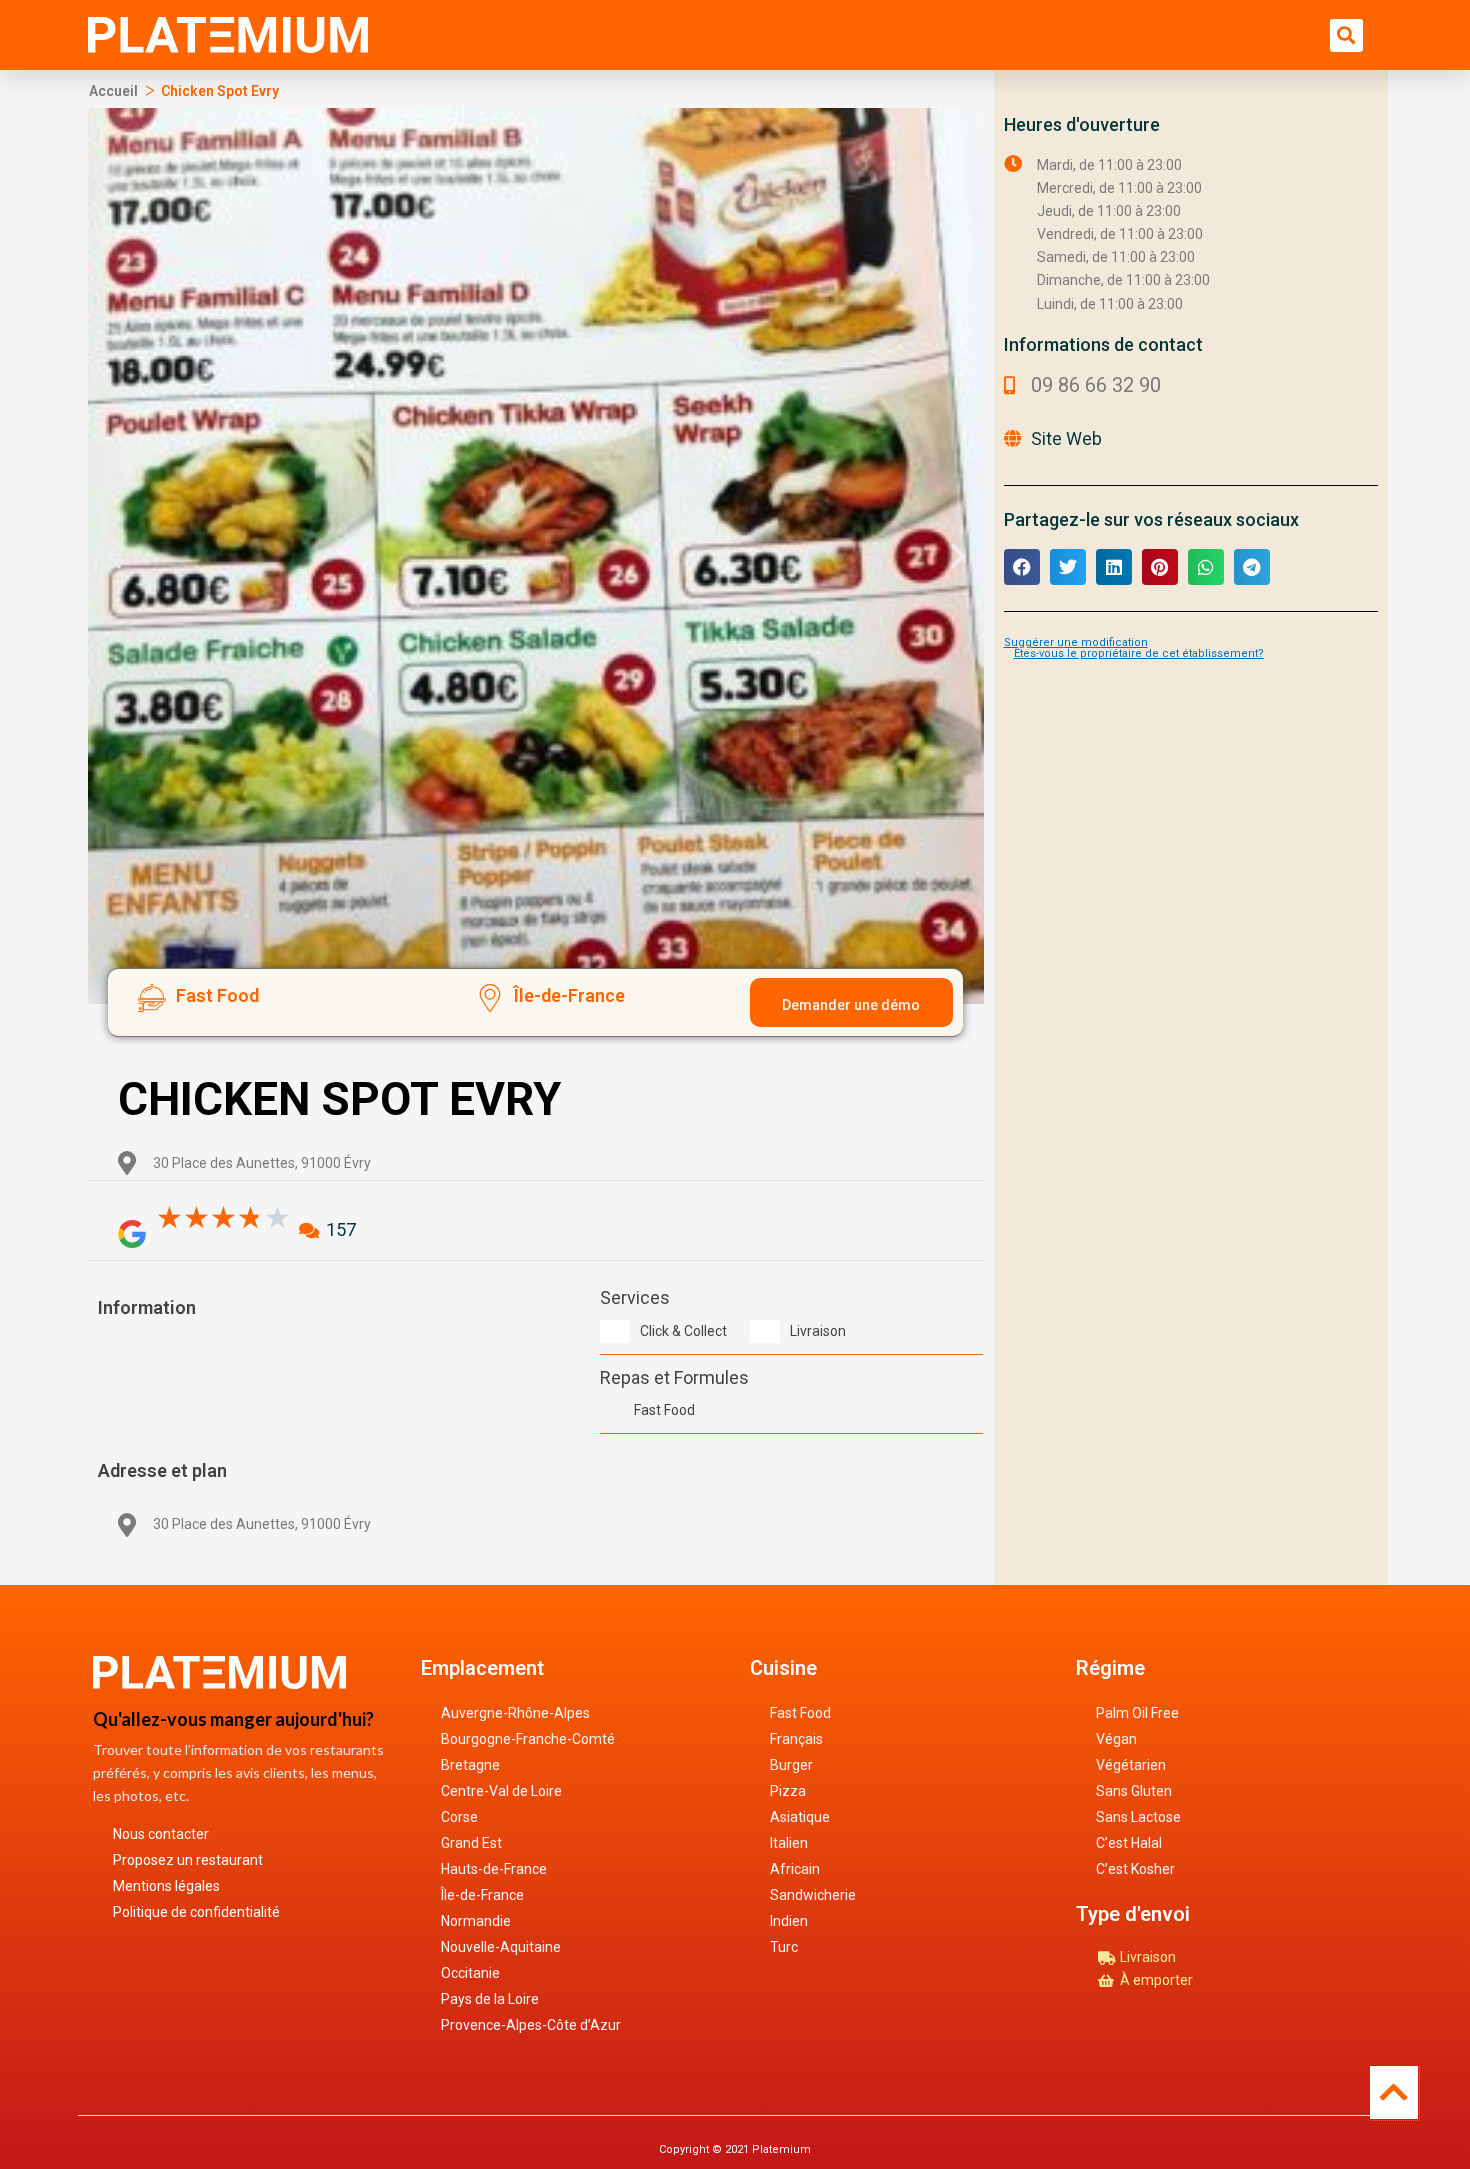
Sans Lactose (1138, 1817)
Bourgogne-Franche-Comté (528, 1739)
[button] (1346, 35)
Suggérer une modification (1076, 642)
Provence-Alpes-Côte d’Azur (531, 2025)
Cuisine (783, 1668)
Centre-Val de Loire (501, 1791)
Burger (791, 1765)
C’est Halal (1129, 1843)
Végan (1116, 1739)
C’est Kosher (1135, 1869)
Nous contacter (161, 1834)
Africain (795, 1869)
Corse (459, 1817)
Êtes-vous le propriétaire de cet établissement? (1139, 653)
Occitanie (470, 1973)
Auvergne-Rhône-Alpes (515, 1713)
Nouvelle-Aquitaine (501, 1947)
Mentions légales (166, 1886)
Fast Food (800, 1713)
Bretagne (470, 1765)
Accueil (113, 91)
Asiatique (800, 1817)
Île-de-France (482, 1895)
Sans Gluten (1134, 1791)
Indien (789, 1921)
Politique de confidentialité (196, 1912)
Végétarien (1131, 1765)
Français (796, 1739)
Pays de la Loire (490, 1999)
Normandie (476, 1921)
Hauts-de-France (494, 1869)
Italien (789, 1843)
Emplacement (482, 1668)
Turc (784, 1947)
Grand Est (471, 1843)
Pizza (788, 1791)
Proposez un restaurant (188, 1860)
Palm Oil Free (1137, 1713)
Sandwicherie (813, 1895)
